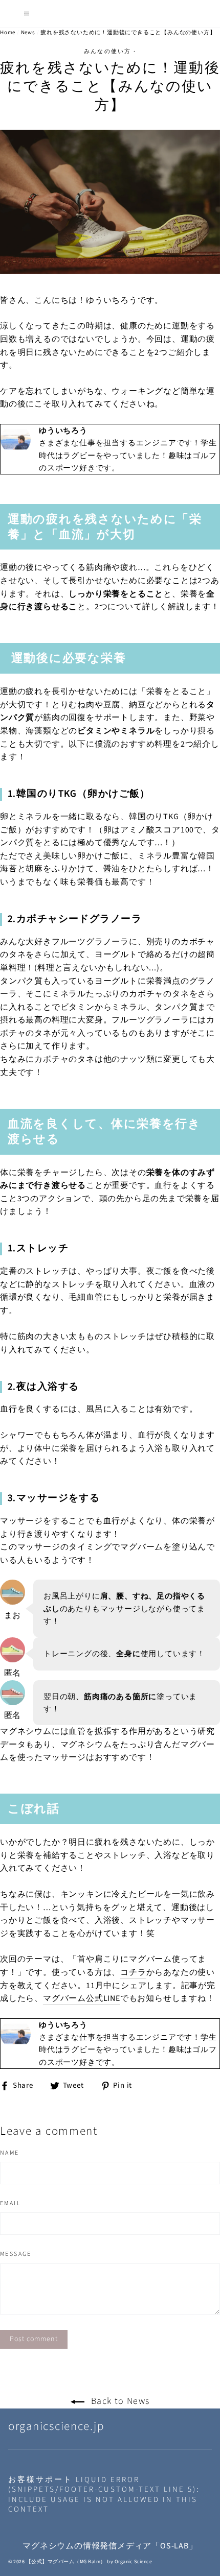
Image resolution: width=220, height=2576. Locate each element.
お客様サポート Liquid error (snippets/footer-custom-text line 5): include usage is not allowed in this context (104, 2495)
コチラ (133, 1972)
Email (10, 2204)
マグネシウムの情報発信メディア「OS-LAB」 (110, 2546)
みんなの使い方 (107, 51)
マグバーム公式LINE (82, 1998)
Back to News (119, 2401)
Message (16, 2254)
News (28, 32)
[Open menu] (27, 14)
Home (8, 32)
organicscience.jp (56, 2426)
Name (10, 2153)
